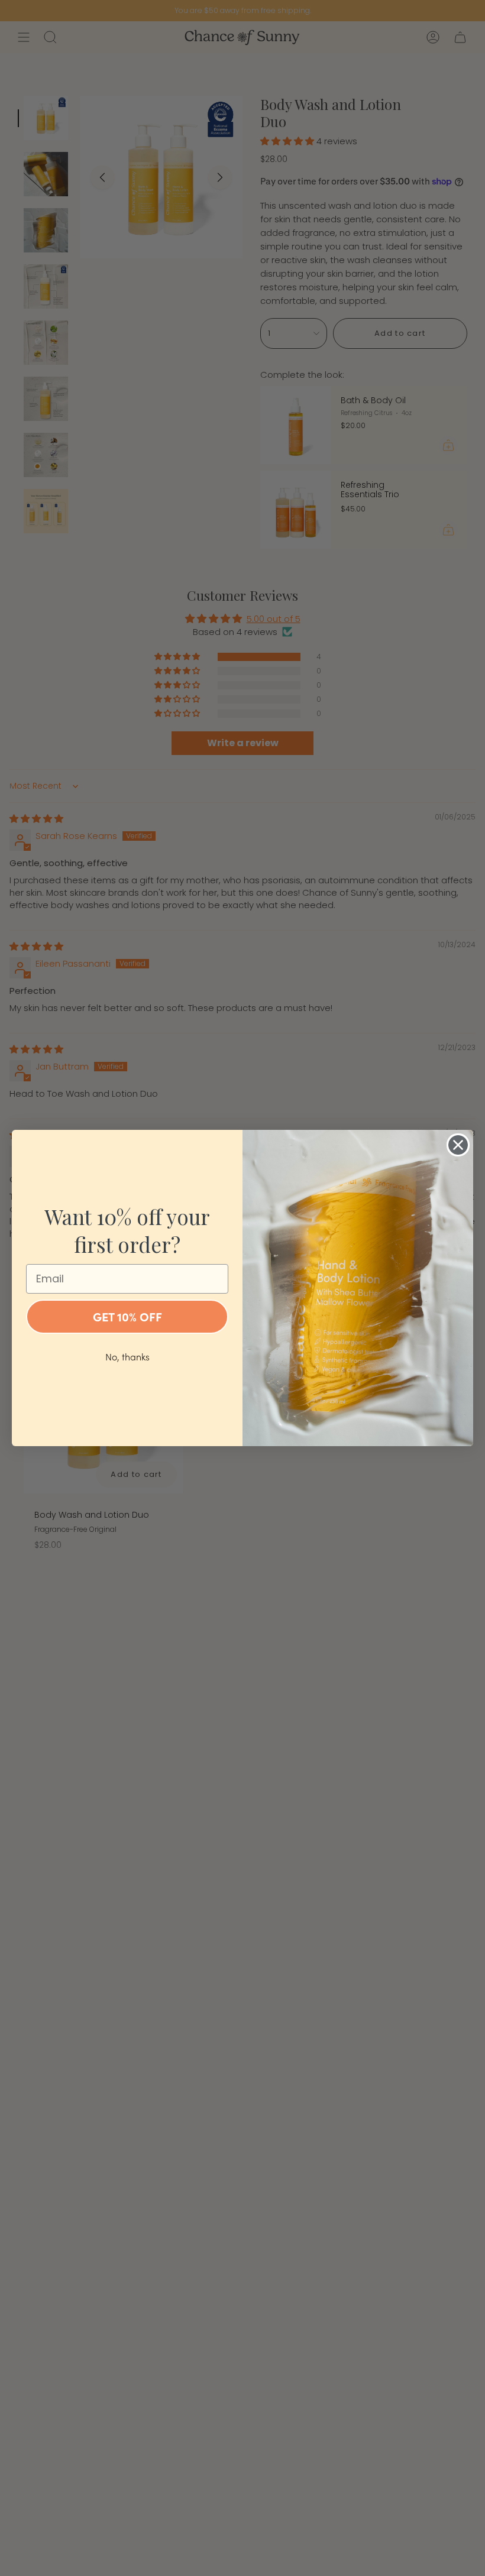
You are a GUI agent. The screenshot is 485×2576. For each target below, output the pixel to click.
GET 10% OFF (127, 1316)
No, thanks (127, 1357)
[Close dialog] (458, 1145)
